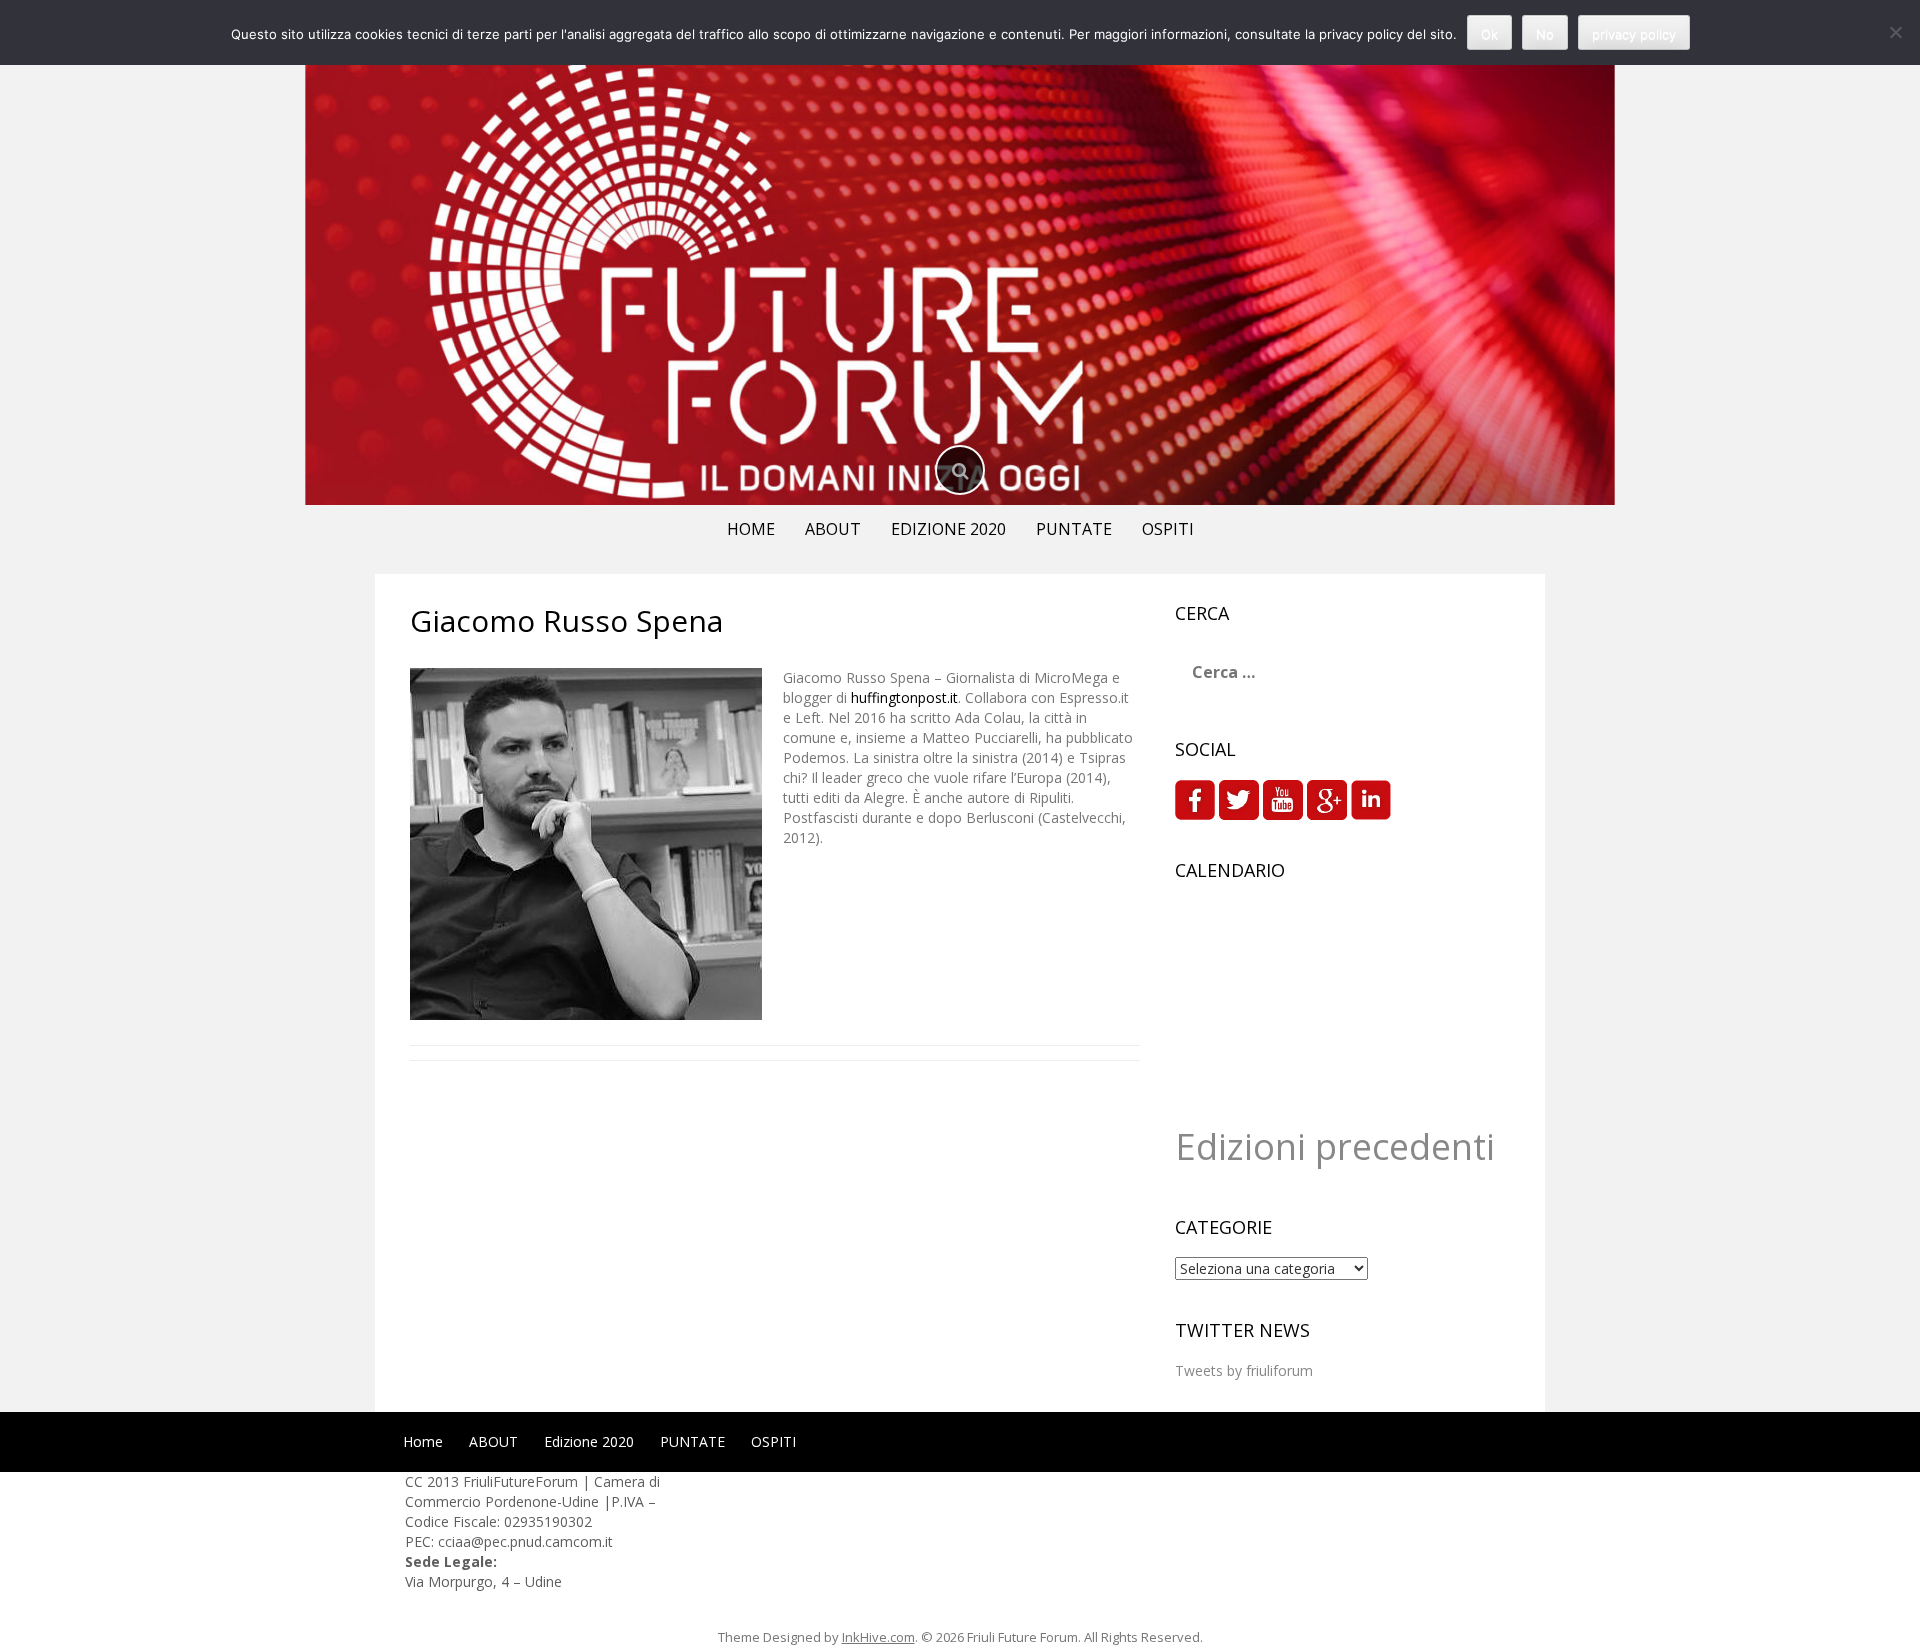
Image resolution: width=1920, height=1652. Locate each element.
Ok (1489, 34)
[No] (1895, 32)
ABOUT (833, 529)
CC (416, 1481)
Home (751, 529)
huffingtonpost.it (904, 697)
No (1545, 34)
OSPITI (1168, 529)
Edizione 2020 (948, 529)
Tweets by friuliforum (1244, 1370)
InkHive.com (878, 1637)
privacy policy (1634, 34)
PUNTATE (1074, 529)
